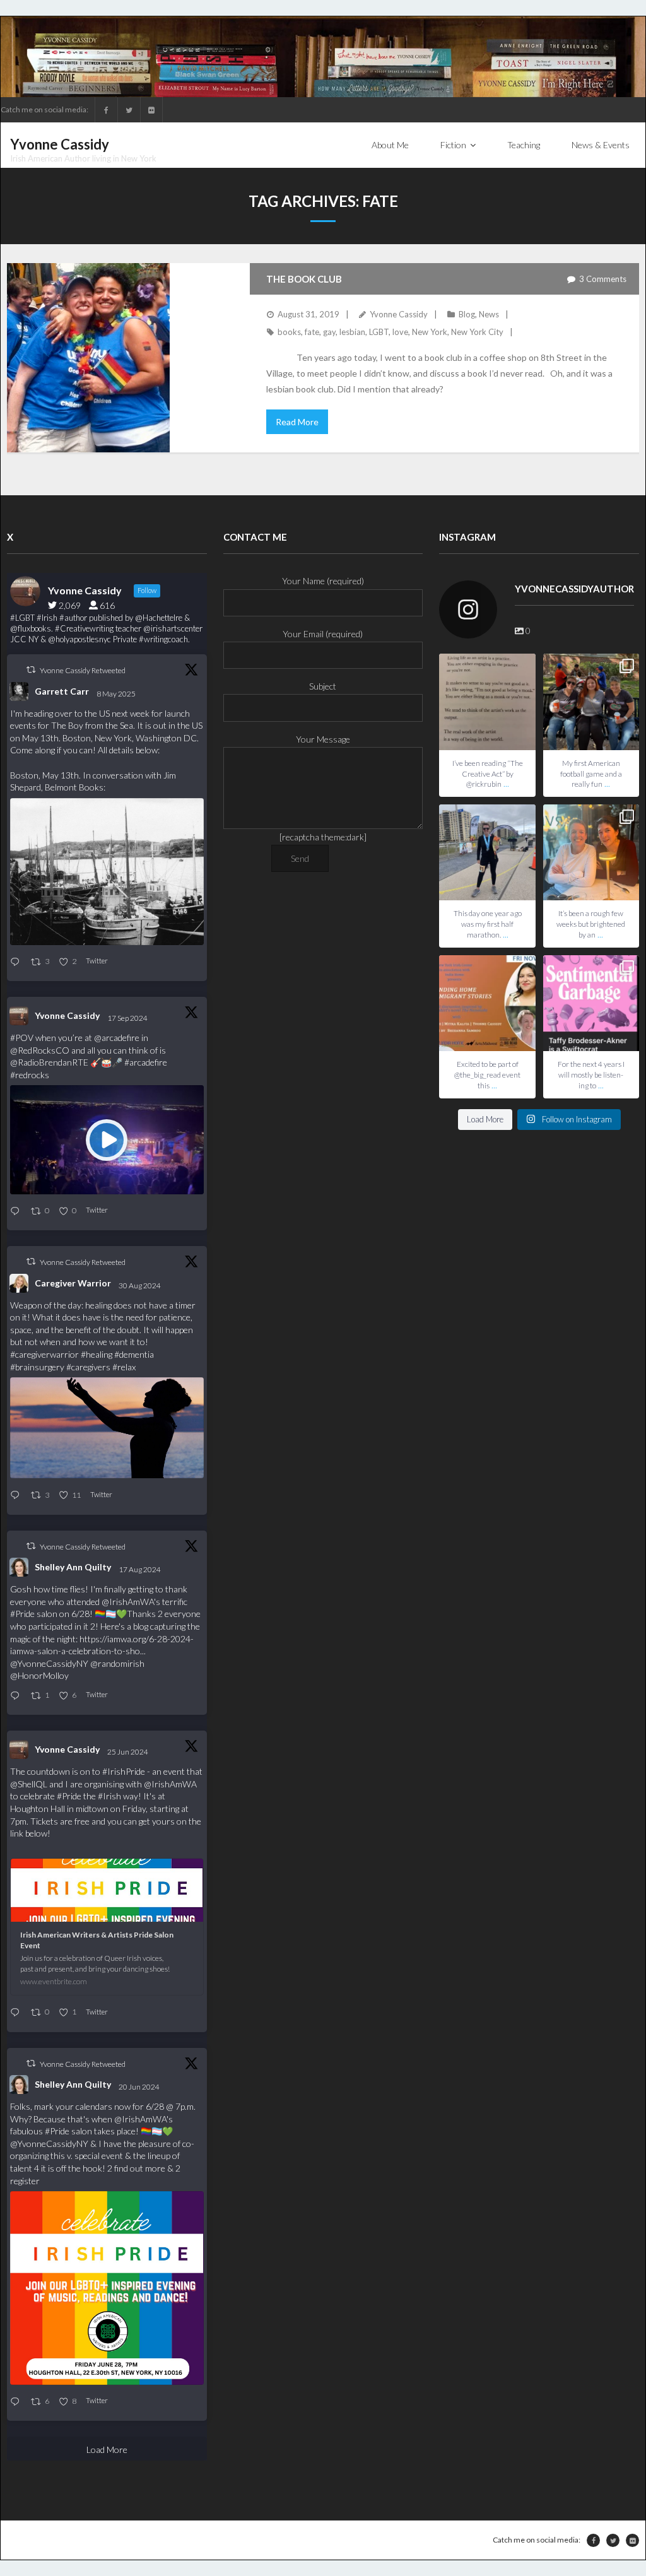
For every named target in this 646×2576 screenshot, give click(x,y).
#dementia (134, 1354)
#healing (97, 1354)
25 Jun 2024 (128, 1752)
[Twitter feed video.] (107, 1139)
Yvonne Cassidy (399, 314)
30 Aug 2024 (140, 1285)
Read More (297, 422)
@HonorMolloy (39, 1675)
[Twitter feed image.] (107, 872)
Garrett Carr (62, 691)
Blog (467, 314)
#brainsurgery (37, 1367)
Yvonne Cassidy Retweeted (83, 670)
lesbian (352, 332)
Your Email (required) (323, 634)
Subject (323, 686)
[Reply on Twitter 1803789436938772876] (17, 2402)
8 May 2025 (117, 694)
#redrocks (30, 1075)
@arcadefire (117, 1038)
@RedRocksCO (40, 1050)
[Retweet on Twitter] (31, 670)
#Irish (109, 1796)
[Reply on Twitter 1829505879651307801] (17, 1496)
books (289, 332)
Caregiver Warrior (73, 1283)
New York (430, 332)
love (400, 332)
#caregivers (88, 1367)
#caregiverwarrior (44, 1354)
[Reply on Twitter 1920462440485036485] (17, 962)
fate (312, 332)
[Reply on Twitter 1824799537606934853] (17, 1696)
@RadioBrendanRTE (49, 1062)
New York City (477, 332)
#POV (22, 1038)
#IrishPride (124, 1771)
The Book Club (304, 279)
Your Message (323, 739)
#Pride (22, 1614)
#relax (124, 1367)
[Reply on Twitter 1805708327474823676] (17, 2013)
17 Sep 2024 (128, 1018)
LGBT (379, 332)
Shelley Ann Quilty (73, 1567)
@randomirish (117, 1663)
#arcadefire (146, 1062)
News (489, 314)
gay (329, 332)
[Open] (487, 702)
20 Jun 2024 (140, 2087)
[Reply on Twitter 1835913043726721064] (17, 1212)
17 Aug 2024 (140, 1569)
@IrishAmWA (128, 1602)
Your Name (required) (323, 581)
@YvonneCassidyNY (49, 1663)
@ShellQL (29, 1784)
